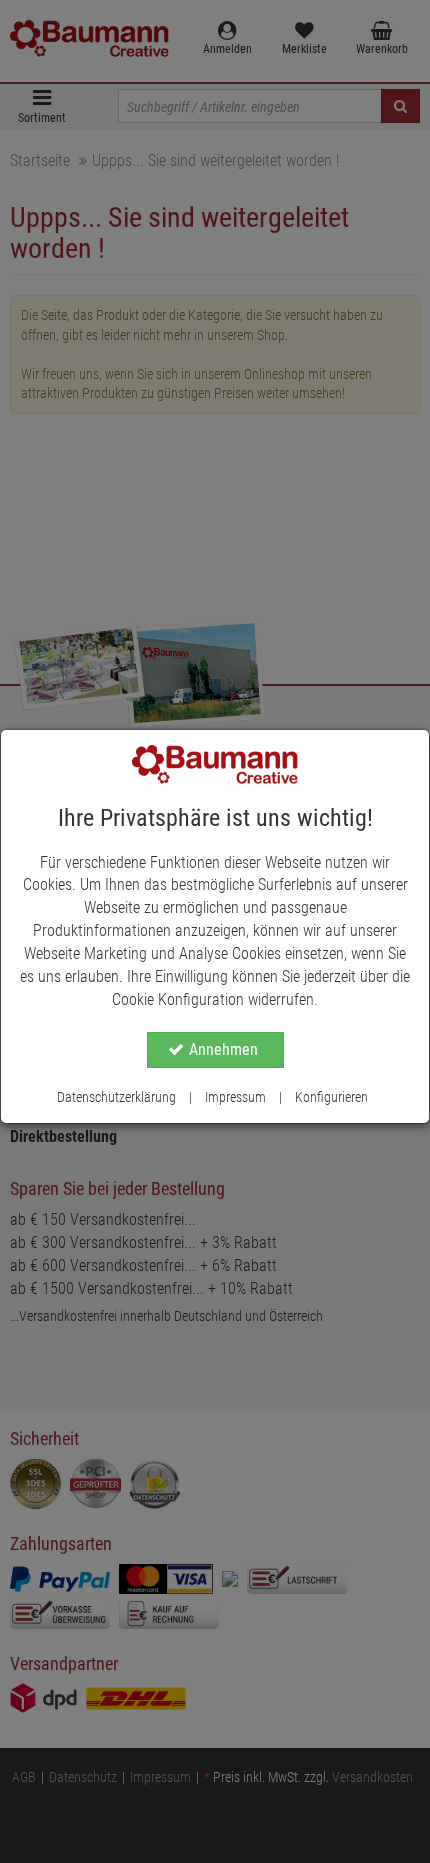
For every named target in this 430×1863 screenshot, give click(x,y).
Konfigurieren (331, 1097)
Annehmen (223, 1049)
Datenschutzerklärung (116, 1097)
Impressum (235, 1097)
